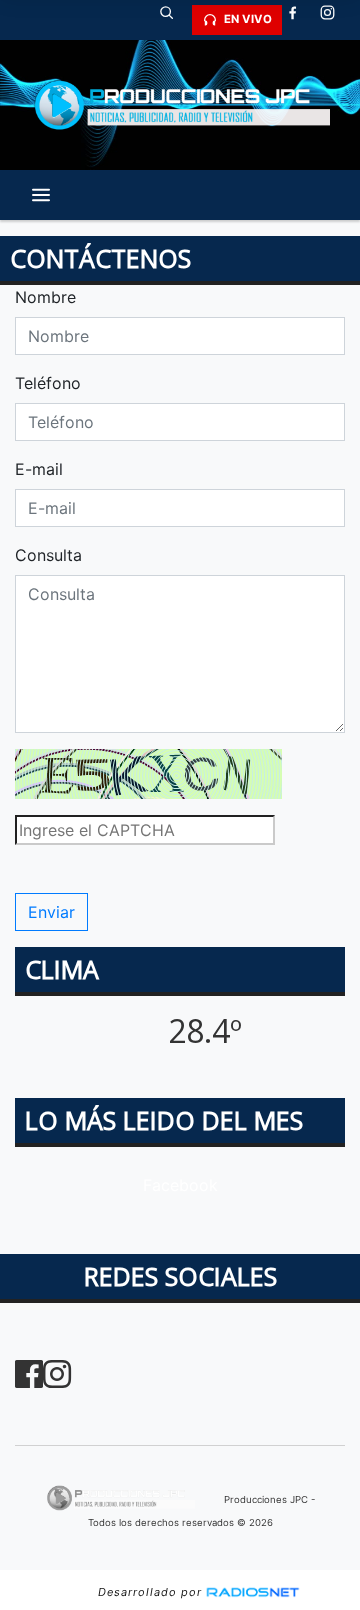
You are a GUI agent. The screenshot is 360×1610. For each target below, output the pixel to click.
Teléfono (48, 383)
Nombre (45, 297)
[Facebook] (300, 20)
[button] (174, 20)
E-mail (39, 469)
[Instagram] (335, 20)
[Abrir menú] (41, 195)
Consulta (48, 555)
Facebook (180, 1185)
